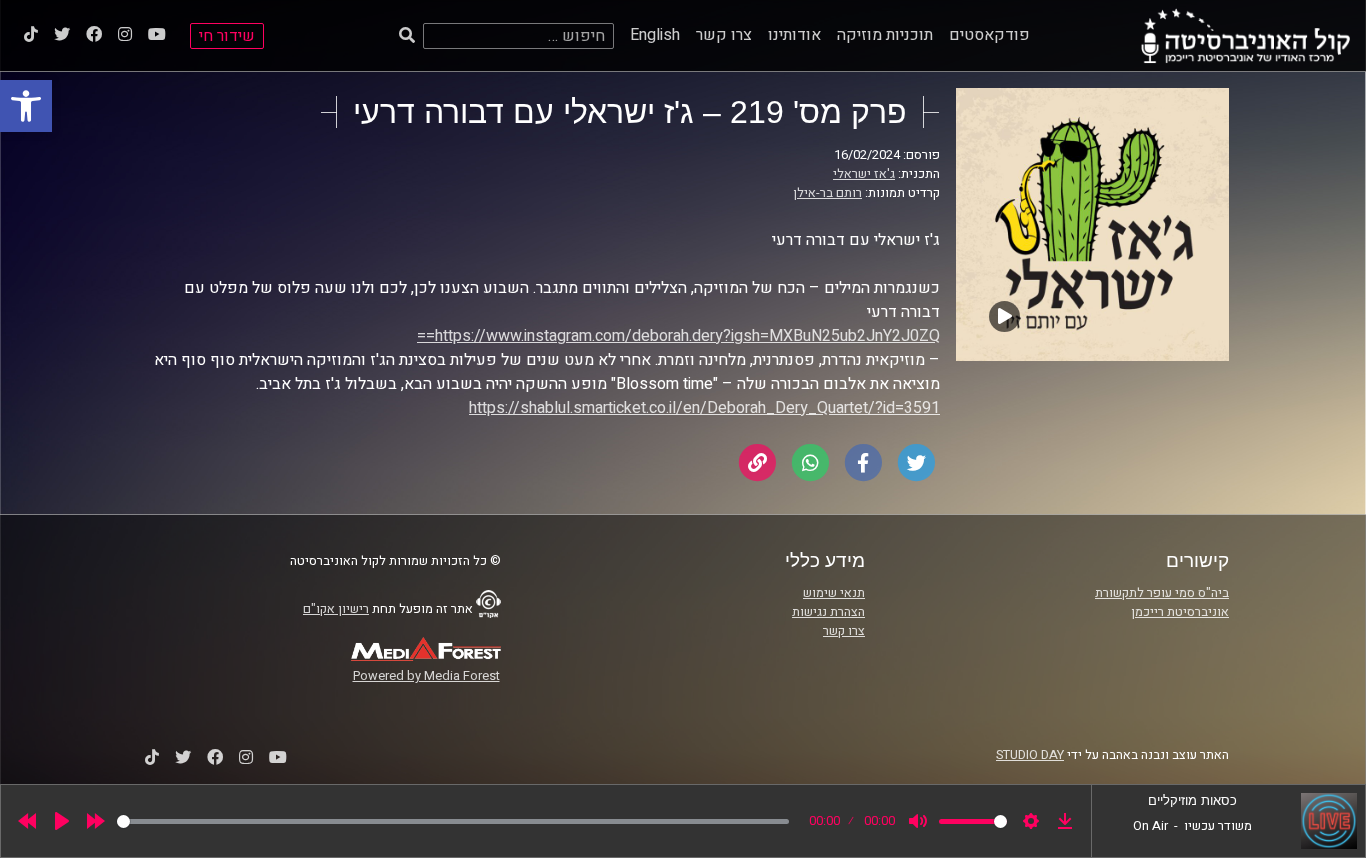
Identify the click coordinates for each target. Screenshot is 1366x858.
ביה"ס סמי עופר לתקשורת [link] (1162, 593)
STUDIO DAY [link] (1030, 755)
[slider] (453, 821)
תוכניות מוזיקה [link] (885, 35)
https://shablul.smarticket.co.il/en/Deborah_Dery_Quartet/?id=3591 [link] (704, 408)
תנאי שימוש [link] (834, 593)
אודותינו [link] (794, 35)
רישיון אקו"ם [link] (336, 609)
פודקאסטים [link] (989, 35)
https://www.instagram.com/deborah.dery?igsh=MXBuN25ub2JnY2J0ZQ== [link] (678, 336)
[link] (26, 106)
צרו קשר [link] (724, 35)
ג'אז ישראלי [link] (864, 174)
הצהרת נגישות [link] (828, 612)
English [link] (655, 35)
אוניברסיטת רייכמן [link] (1180, 612)
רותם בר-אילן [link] (827, 193)
